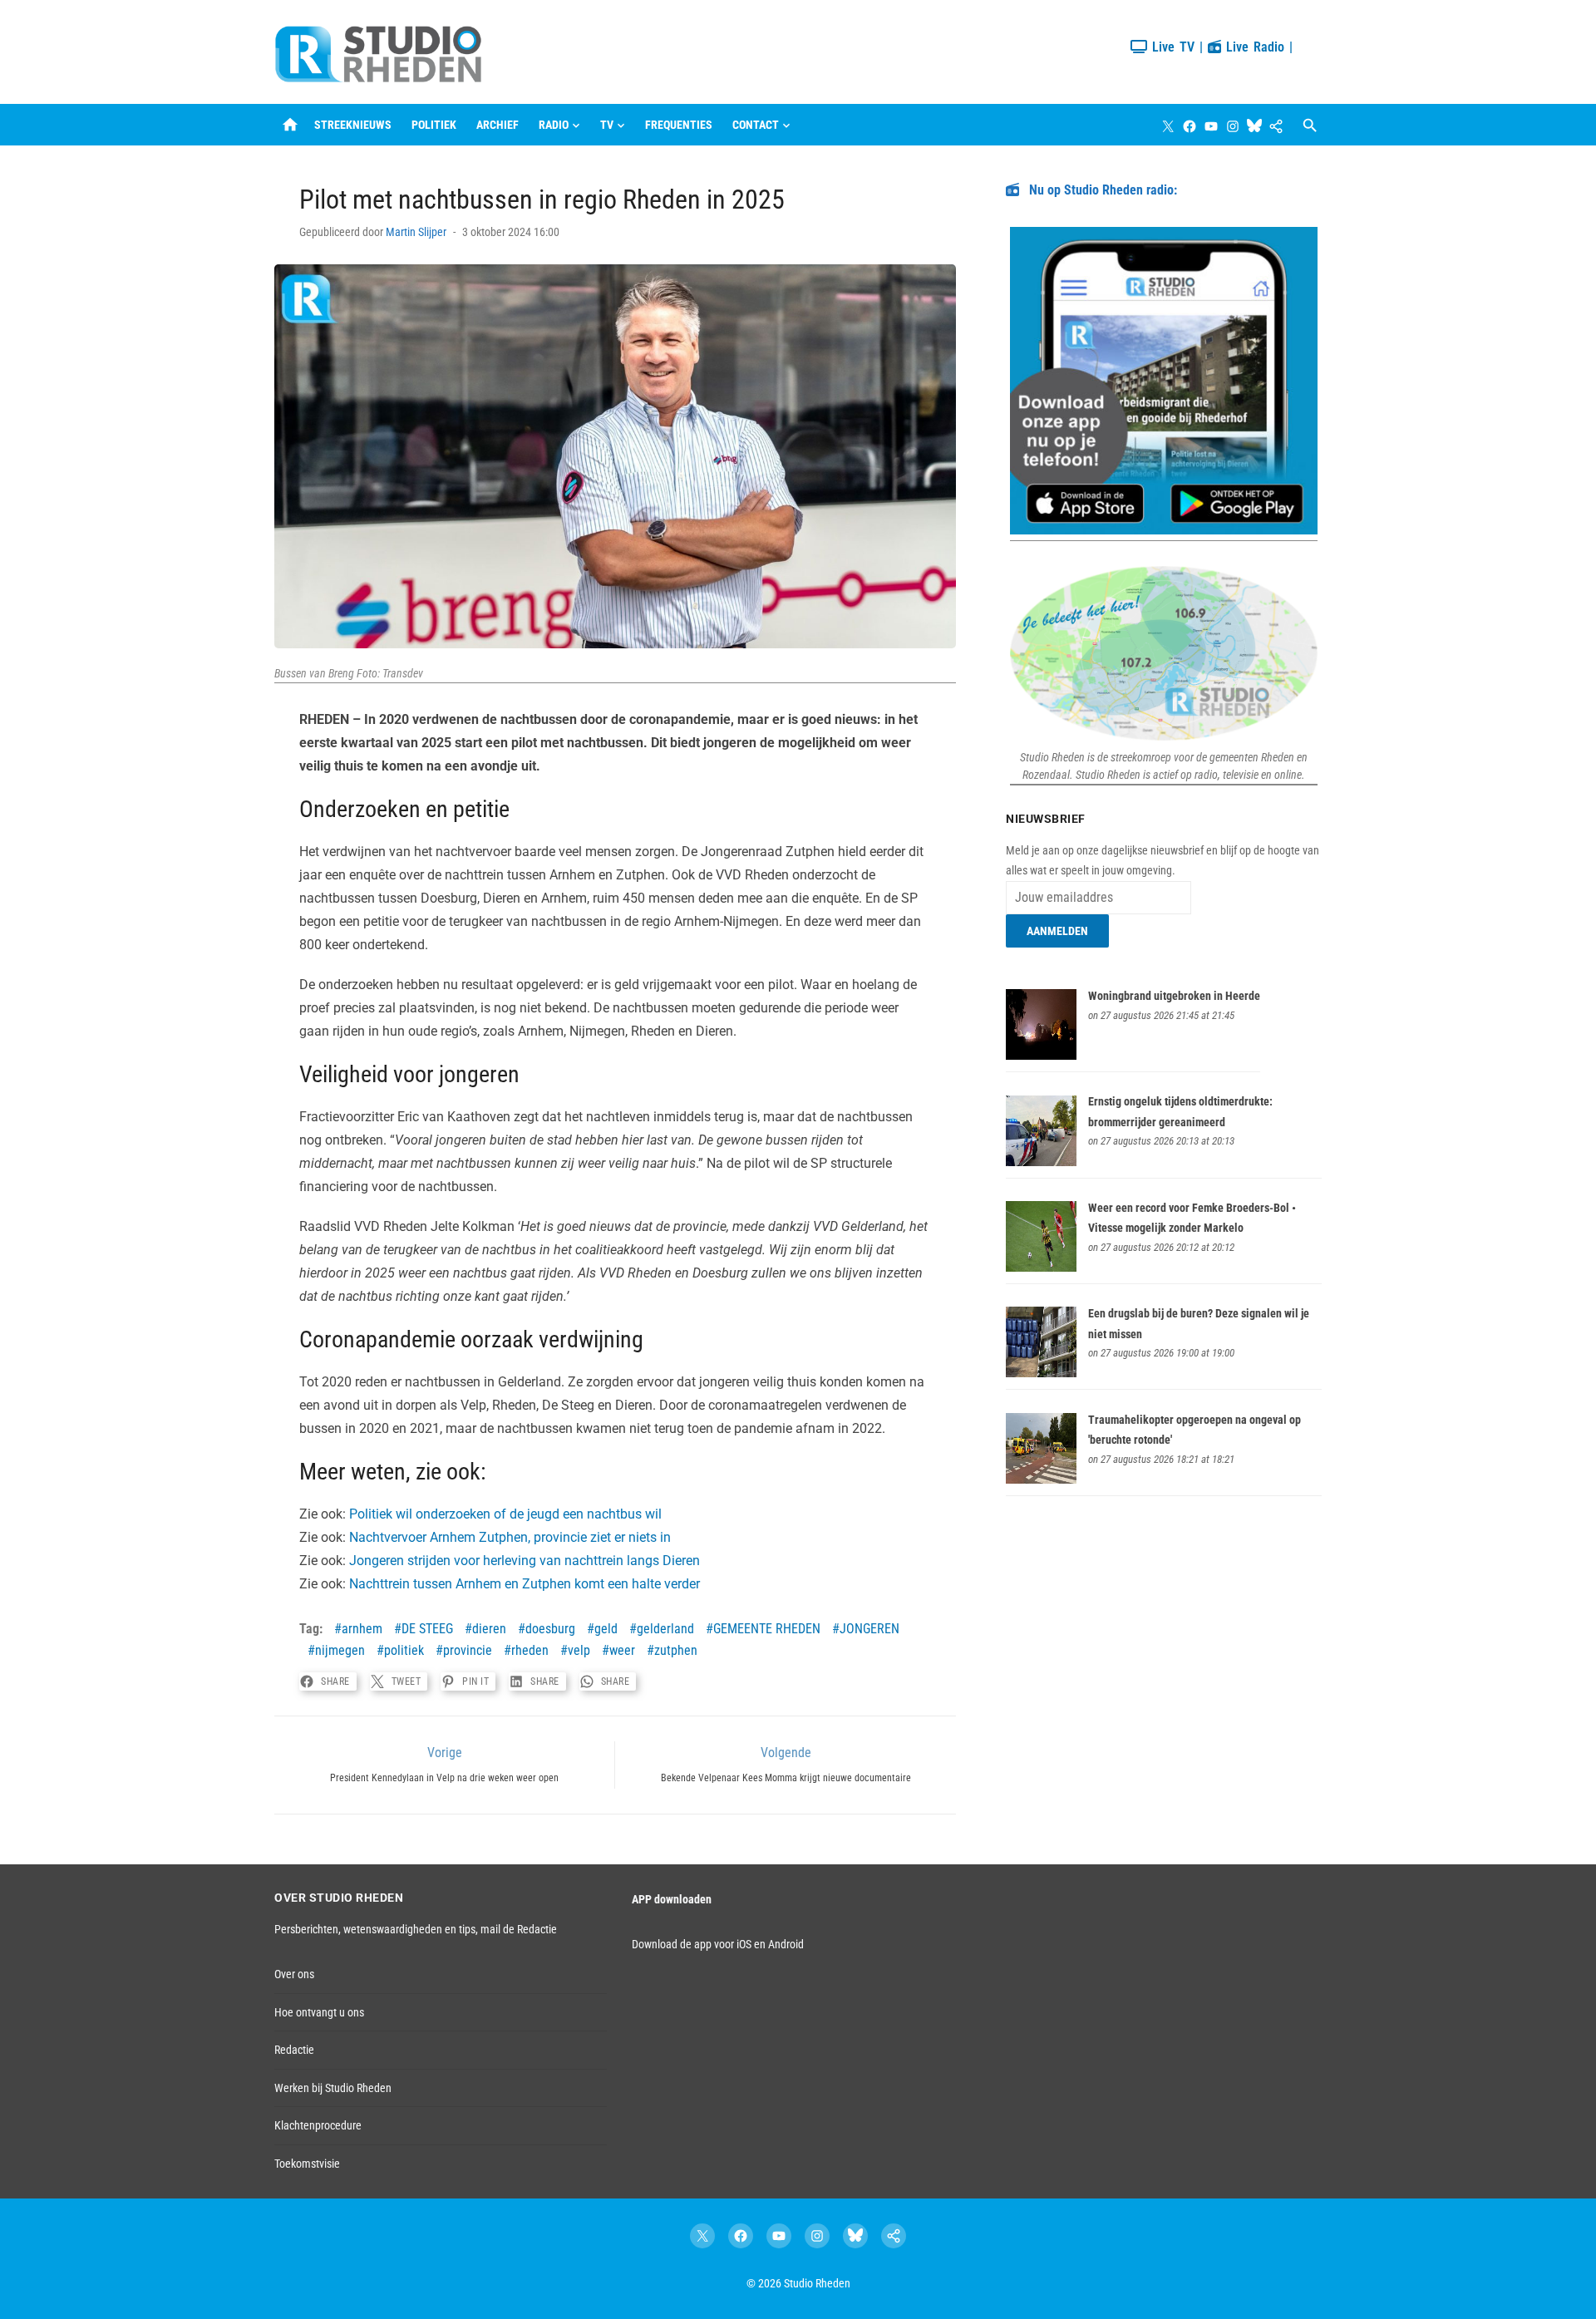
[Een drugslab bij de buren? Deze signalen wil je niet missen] (1041, 1373)
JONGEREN (869, 1629)
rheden (530, 1650)
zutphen (676, 1650)
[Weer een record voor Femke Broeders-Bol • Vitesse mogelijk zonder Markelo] (1041, 1268)
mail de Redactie (519, 1929)
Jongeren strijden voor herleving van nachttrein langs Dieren (525, 1561)
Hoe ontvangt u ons (319, 2012)
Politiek (434, 125)
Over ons (294, 1974)
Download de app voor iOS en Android (718, 1944)
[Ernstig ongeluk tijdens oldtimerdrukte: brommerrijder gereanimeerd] (1041, 1162)
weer (622, 1650)
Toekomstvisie (307, 2164)
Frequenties (679, 125)
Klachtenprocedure (318, 2125)
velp (579, 1650)
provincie (468, 1650)
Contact (756, 125)
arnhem (362, 1629)
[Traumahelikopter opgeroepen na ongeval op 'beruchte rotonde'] (1041, 1480)
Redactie (294, 2050)
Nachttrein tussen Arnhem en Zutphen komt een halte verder (525, 1584)
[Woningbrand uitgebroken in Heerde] (1041, 1056)
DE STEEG (427, 1629)
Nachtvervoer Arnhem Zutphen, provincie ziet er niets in (510, 1537)
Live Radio (1253, 47)
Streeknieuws (353, 125)
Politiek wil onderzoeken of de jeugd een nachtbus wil (505, 1514)
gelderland (665, 1629)
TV (607, 125)
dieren (489, 1629)
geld (606, 1629)
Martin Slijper (416, 232)
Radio (554, 125)
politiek (404, 1650)
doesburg (550, 1629)
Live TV (1171, 47)
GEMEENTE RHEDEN (767, 1629)
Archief (498, 125)
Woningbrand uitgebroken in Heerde (1174, 996)
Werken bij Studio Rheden (333, 2088)
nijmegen (340, 1650)
